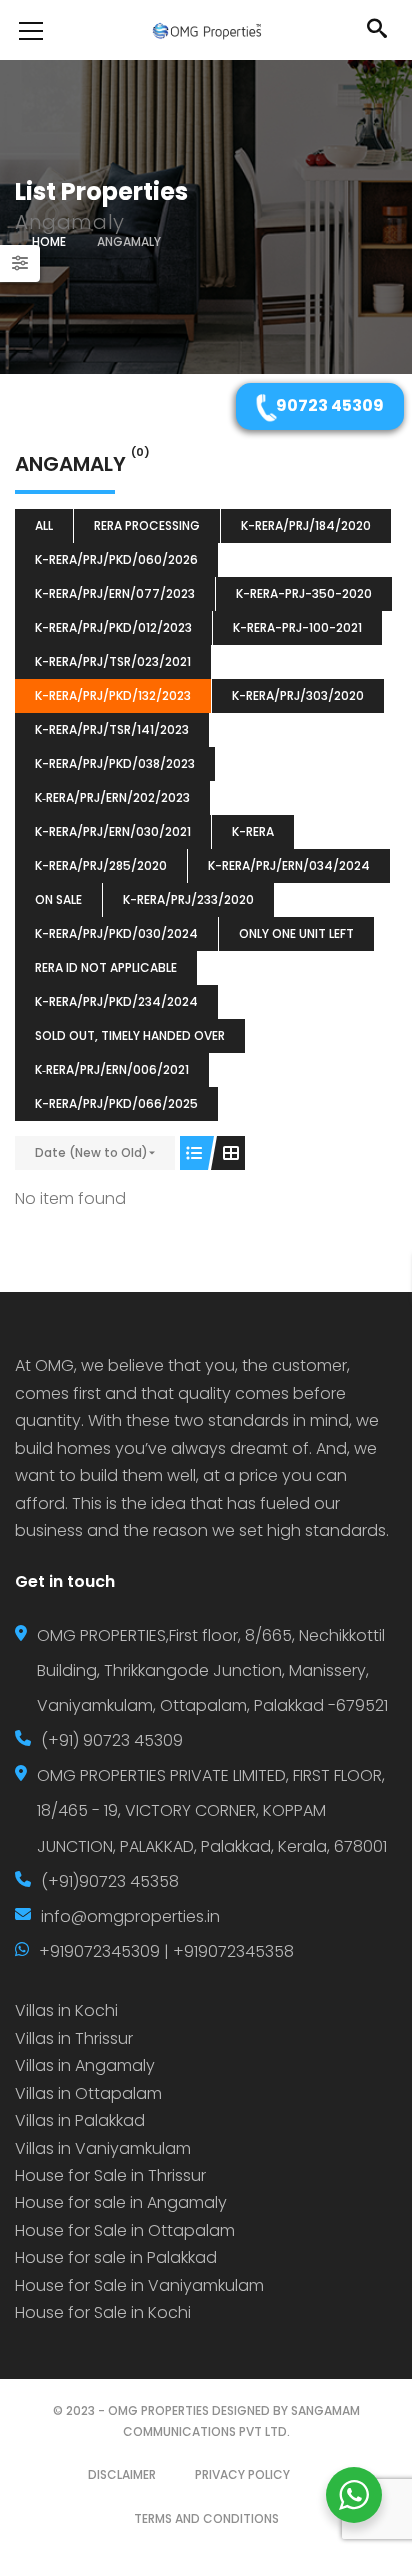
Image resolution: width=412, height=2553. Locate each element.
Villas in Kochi (66, 2010)
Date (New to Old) (91, 1152)
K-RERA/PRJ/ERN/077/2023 (115, 593)
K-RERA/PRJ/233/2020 (188, 899)
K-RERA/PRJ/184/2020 (306, 525)
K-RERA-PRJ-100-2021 (297, 627)
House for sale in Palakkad (116, 2257)
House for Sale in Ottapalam (125, 2230)
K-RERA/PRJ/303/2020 (298, 695)
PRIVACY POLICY (242, 2474)
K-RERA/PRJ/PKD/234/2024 (116, 1001)
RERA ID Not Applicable (106, 967)
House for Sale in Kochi (103, 2312)
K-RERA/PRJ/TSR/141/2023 (112, 729)
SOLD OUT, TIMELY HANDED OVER (130, 1035)
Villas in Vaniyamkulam (103, 2148)
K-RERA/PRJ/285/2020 (101, 865)
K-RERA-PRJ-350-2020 (304, 593)
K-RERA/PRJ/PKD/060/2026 (116, 559)
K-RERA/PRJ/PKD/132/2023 (113, 695)
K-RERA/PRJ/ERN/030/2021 (113, 831)
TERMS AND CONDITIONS (206, 2518)
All (44, 525)
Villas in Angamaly (85, 2065)
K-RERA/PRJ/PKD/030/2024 (116, 933)
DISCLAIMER (122, 2474)
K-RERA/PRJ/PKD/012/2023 (113, 627)
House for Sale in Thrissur (110, 2175)
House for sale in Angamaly (121, 2202)
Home (49, 241)
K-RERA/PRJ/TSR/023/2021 (113, 661)
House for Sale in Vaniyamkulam (139, 2285)
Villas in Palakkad (80, 2120)
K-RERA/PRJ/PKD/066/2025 (116, 1103)
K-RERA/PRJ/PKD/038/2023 (115, 763)
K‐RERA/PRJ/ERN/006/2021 (112, 1069)
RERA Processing (147, 525)
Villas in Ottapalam (88, 2093)
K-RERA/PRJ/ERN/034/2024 (289, 865)
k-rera (253, 831)
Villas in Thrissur (74, 2038)
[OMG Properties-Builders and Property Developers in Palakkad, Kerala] (206, 29)
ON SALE (58, 899)
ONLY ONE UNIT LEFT (296, 933)
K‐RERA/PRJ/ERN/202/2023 (112, 797)
